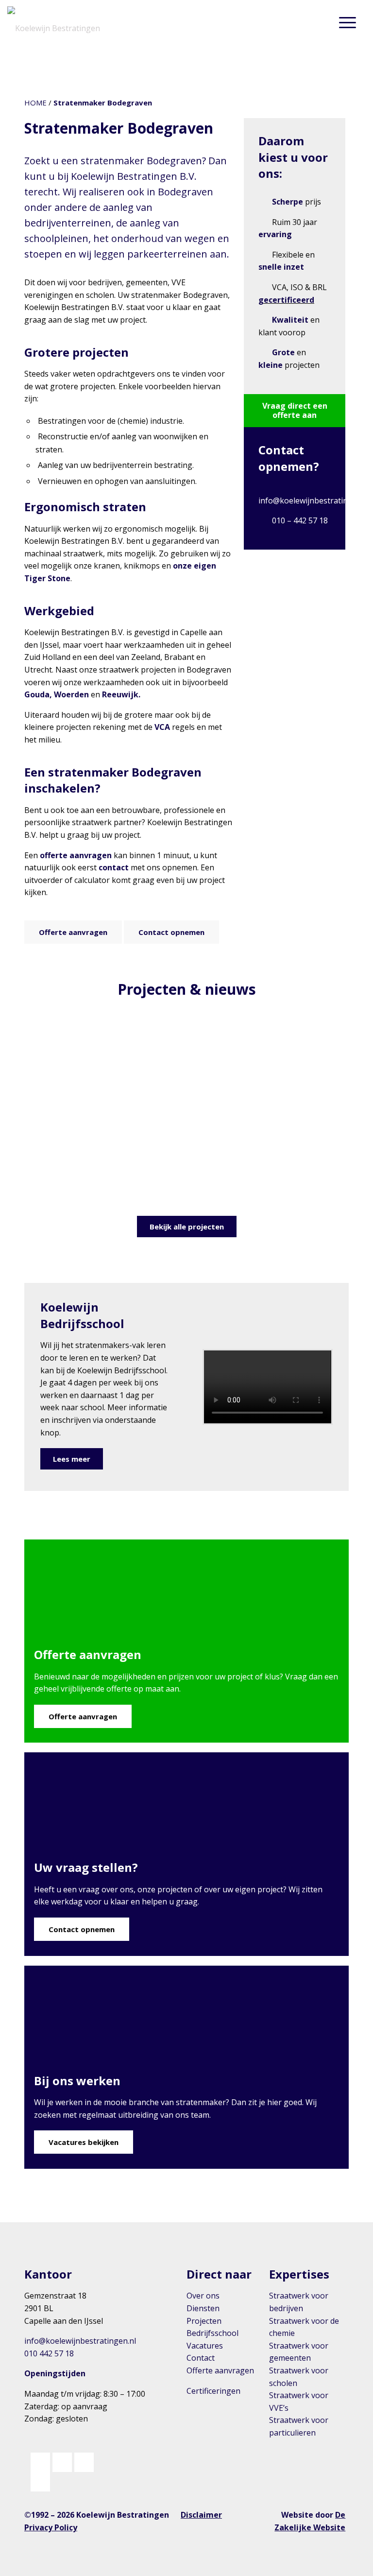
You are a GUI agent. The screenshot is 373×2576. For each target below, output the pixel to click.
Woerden (71, 694)
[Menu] (348, 22)
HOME (35, 103)
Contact (201, 2358)
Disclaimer (201, 2515)
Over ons (203, 2296)
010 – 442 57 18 (300, 520)
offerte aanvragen (76, 855)
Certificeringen (213, 2391)
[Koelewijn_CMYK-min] (56, 22)
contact (114, 867)
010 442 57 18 (49, 2353)
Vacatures (205, 2346)
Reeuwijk (120, 694)
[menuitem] (348, 22)
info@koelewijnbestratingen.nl (314, 501)
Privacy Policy (51, 2527)
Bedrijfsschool (212, 2333)
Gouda (37, 694)
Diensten (203, 2308)
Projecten (204, 2321)
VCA (162, 727)
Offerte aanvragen (220, 2370)
